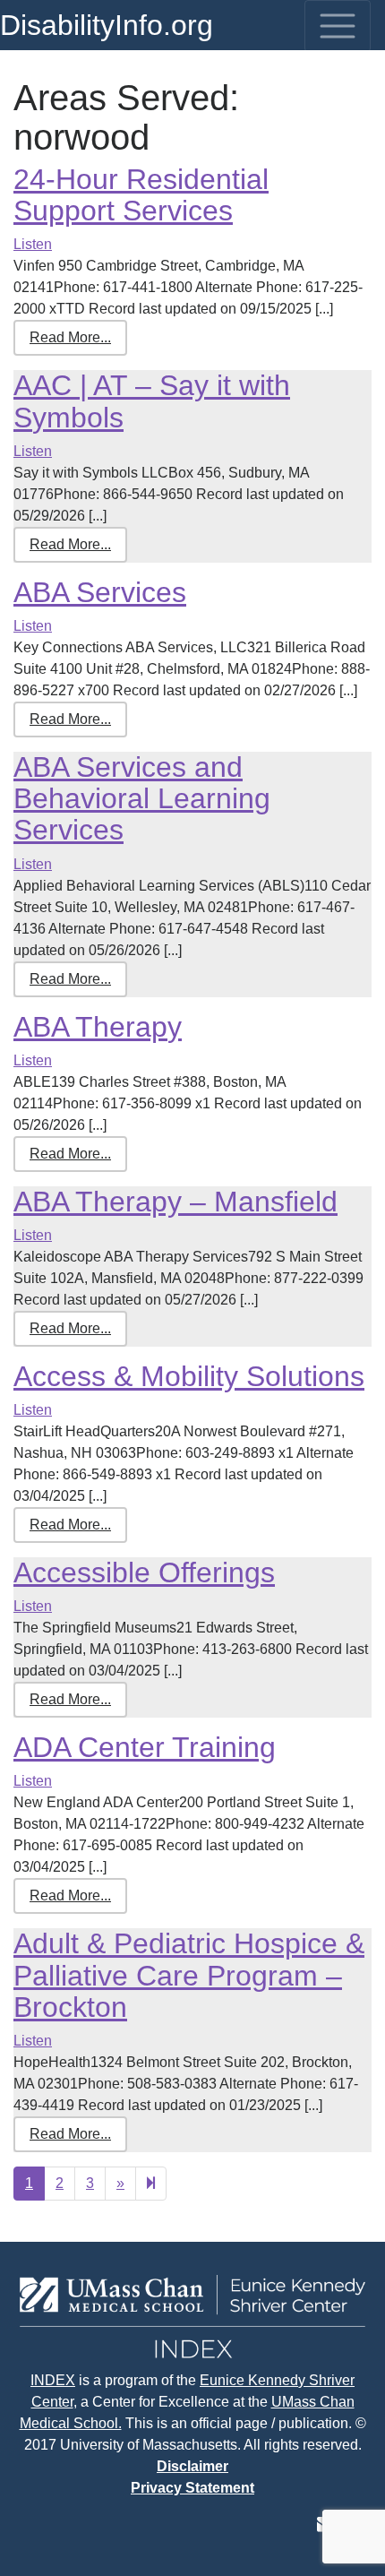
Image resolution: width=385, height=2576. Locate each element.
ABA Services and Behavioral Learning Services (142, 798)
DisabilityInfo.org (107, 25)
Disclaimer (192, 2466)
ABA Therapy (98, 1027)
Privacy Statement (192, 2488)
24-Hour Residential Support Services (141, 195)
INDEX (53, 2380)
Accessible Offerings (144, 1572)
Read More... (70, 337)
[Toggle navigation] (338, 26)
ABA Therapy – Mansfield (175, 1202)
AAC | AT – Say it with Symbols (152, 401)
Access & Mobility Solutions (189, 1376)
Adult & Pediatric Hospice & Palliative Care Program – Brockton (189, 1975)
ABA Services (100, 592)
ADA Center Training (145, 1747)
